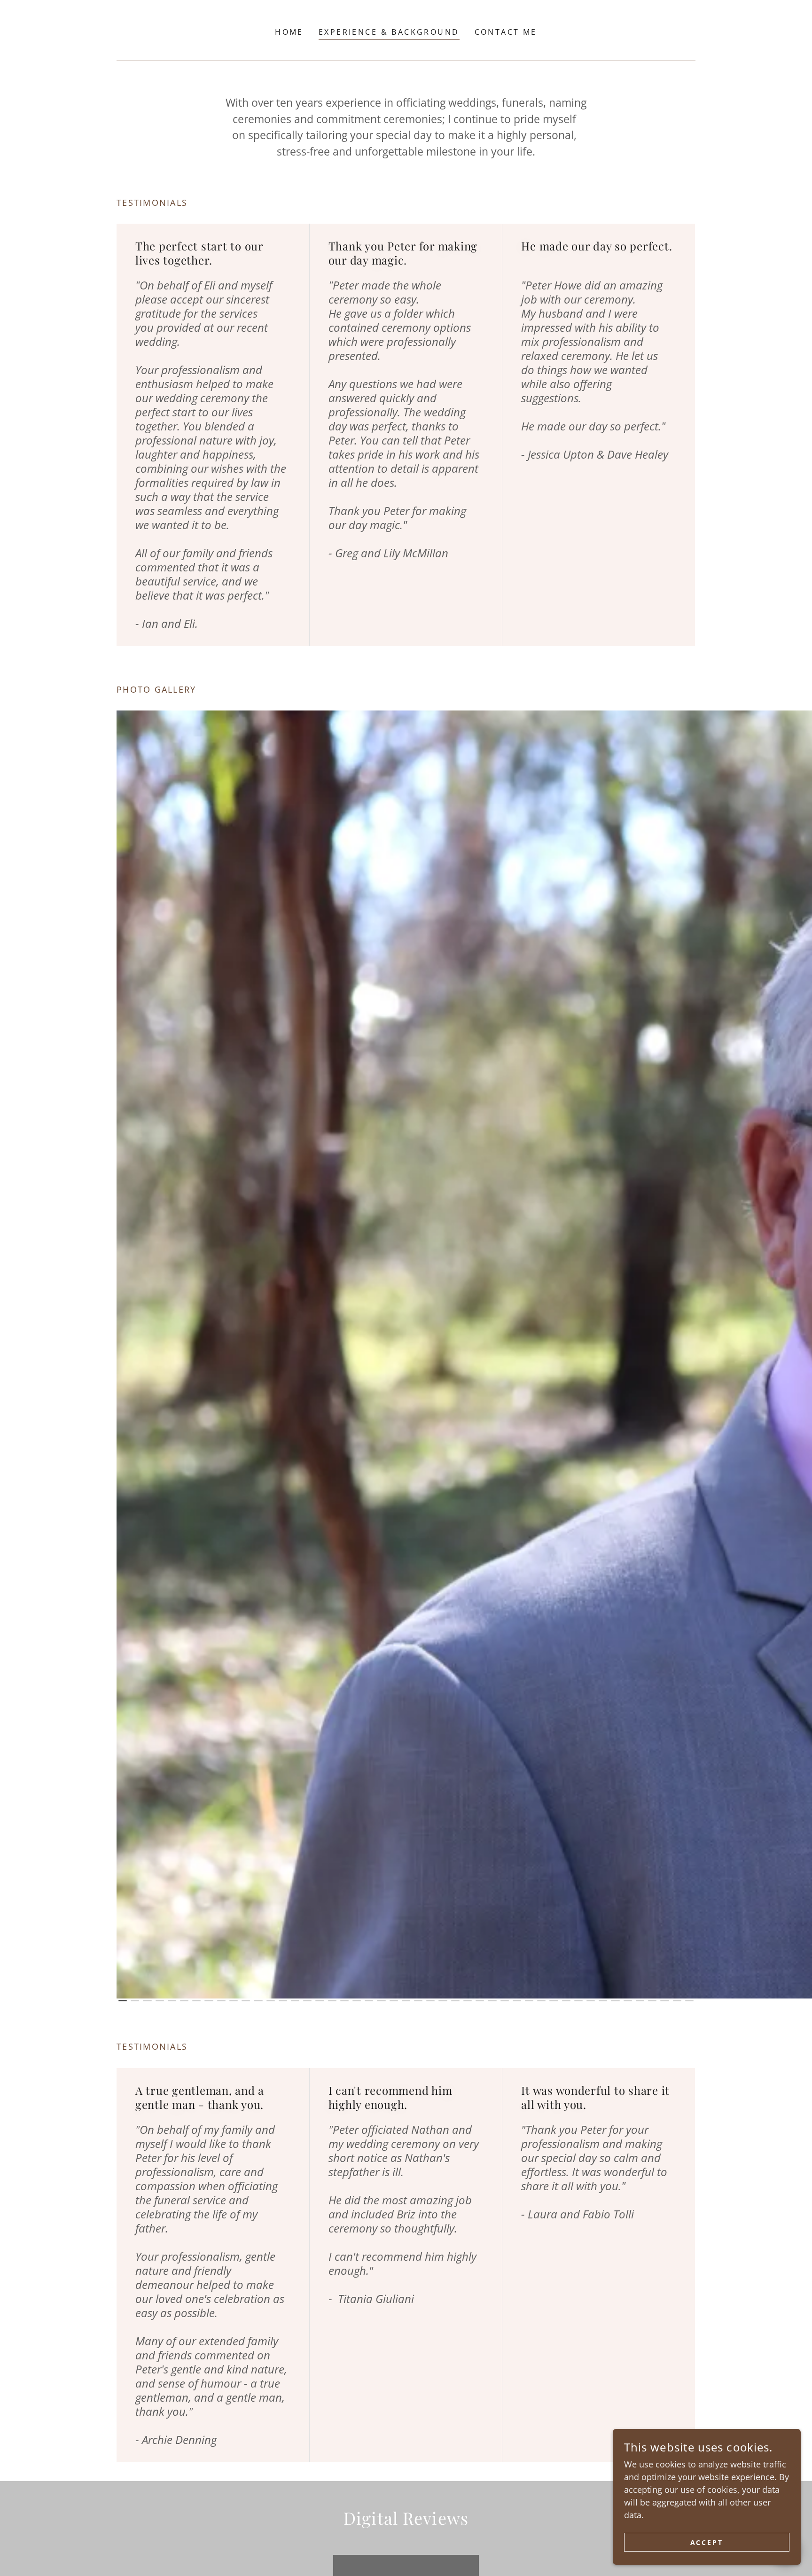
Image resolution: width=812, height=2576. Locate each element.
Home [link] (289, 32)
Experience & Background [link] (389, 32)
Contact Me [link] (506, 32)
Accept (707, 2542)
